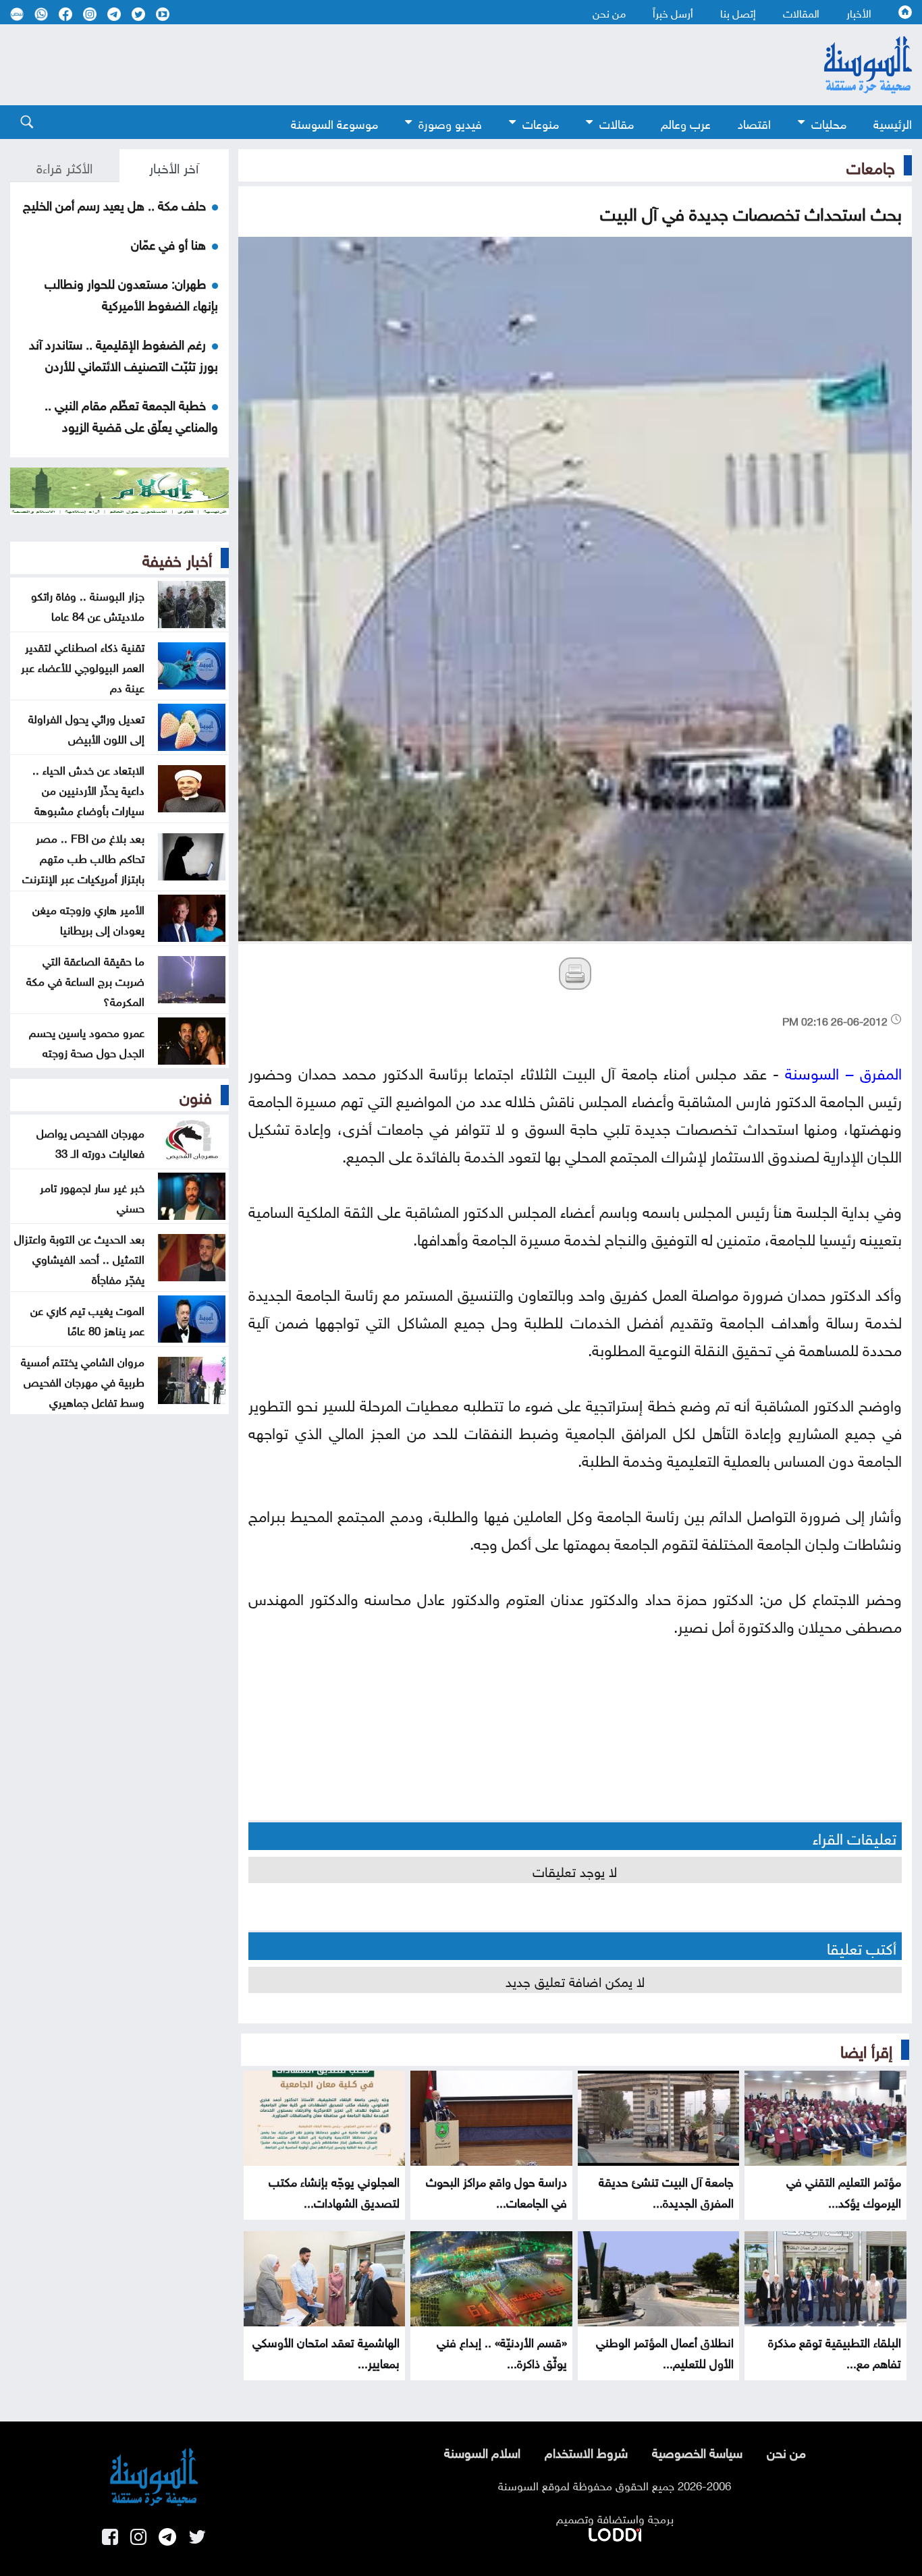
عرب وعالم (686, 122)
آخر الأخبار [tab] (174, 166)
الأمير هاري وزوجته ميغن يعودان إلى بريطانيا (88, 918)
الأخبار (859, 12)
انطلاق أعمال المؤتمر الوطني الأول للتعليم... (665, 2351)
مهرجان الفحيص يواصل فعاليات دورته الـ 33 (90, 1142)
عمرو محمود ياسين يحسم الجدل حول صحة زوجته (87, 1041)
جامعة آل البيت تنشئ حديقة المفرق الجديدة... (666, 2191)
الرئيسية (893, 122)
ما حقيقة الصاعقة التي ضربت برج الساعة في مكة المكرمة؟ (85, 980)
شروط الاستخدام (586, 2451)
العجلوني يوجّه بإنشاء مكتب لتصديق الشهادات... (334, 2191)
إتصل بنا (738, 12)
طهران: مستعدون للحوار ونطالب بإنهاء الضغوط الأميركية (131, 293)
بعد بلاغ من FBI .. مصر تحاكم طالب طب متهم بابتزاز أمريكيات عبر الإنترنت (83, 857)
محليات (829, 122)
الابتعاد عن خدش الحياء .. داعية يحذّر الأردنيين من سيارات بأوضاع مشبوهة (88, 789)
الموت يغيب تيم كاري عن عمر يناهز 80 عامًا (87, 1319)
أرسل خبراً (673, 12)
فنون (196, 1095)
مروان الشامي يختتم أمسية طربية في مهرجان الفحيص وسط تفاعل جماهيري (83, 1380)
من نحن (609, 12)
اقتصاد (754, 122)
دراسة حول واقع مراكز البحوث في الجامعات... (496, 2191)
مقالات (617, 122)
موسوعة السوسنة (334, 122)
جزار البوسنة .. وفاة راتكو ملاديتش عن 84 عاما (88, 605)
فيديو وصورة (450, 122)
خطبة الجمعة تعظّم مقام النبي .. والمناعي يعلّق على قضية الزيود (131, 414)
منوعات (541, 122)
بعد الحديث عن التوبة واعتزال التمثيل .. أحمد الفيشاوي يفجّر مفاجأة (79, 1258)
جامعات (871, 165)
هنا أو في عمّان (168, 243)
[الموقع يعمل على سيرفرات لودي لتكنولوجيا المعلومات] (615, 2532)
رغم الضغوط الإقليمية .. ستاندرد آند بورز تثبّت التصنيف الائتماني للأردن (124, 354)
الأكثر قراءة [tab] (64, 166)
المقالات (801, 12)
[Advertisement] (387, 65)
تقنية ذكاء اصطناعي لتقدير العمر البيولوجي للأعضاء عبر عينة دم (83, 666)
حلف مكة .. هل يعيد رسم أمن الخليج (114, 204)
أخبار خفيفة (177, 558)
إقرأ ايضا (866, 2049)
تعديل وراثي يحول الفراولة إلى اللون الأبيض (86, 727)
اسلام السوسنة (482, 2451)
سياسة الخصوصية (697, 2451)
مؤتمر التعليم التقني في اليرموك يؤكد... (844, 2191)
